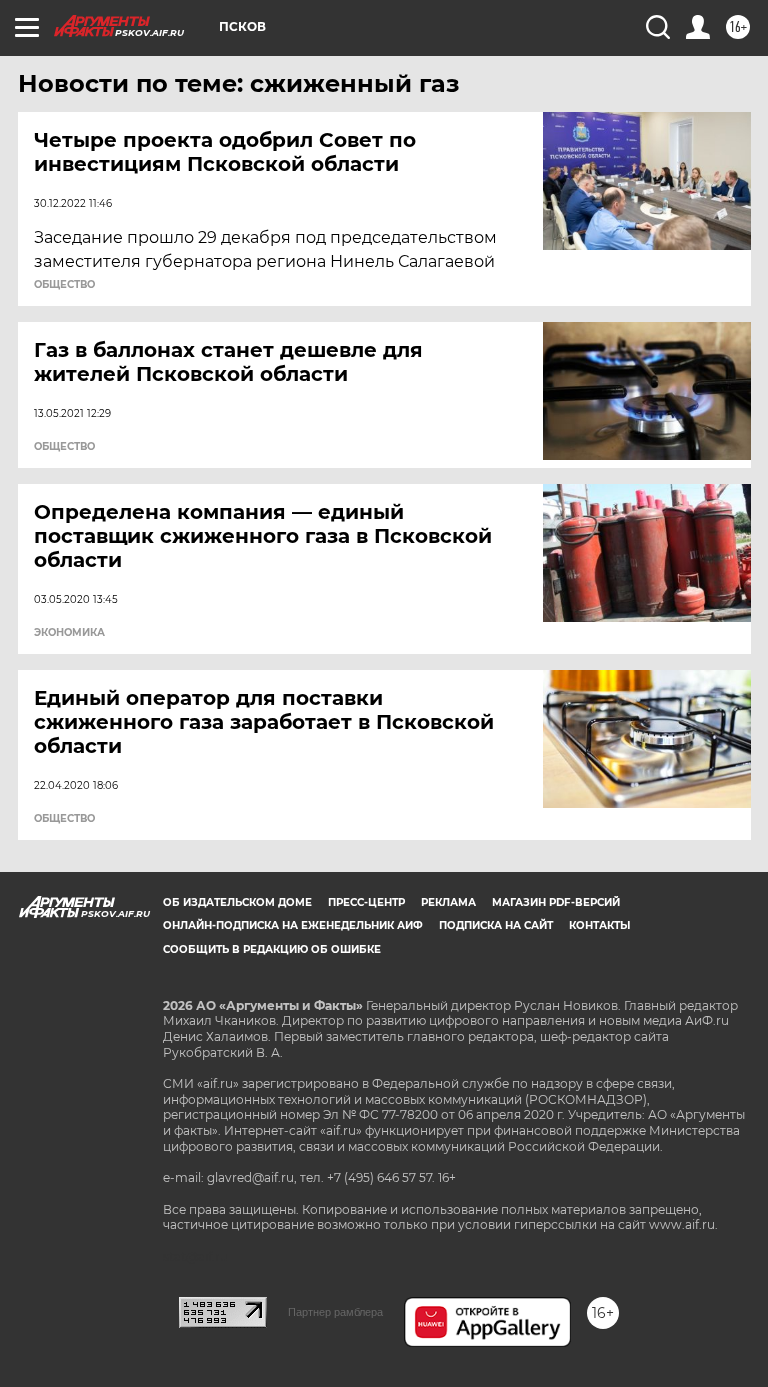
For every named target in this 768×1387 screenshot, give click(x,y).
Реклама (448, 902)
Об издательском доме (237, 902)
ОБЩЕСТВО (64, 285)
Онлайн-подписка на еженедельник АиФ (293, 925)
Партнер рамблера (335, 1312)
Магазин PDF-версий (556, 902)
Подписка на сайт (496, 925)
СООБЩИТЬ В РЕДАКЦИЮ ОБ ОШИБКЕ (272, 949)
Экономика (69, 633)
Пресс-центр (366, 902)
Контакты (599, 925)
